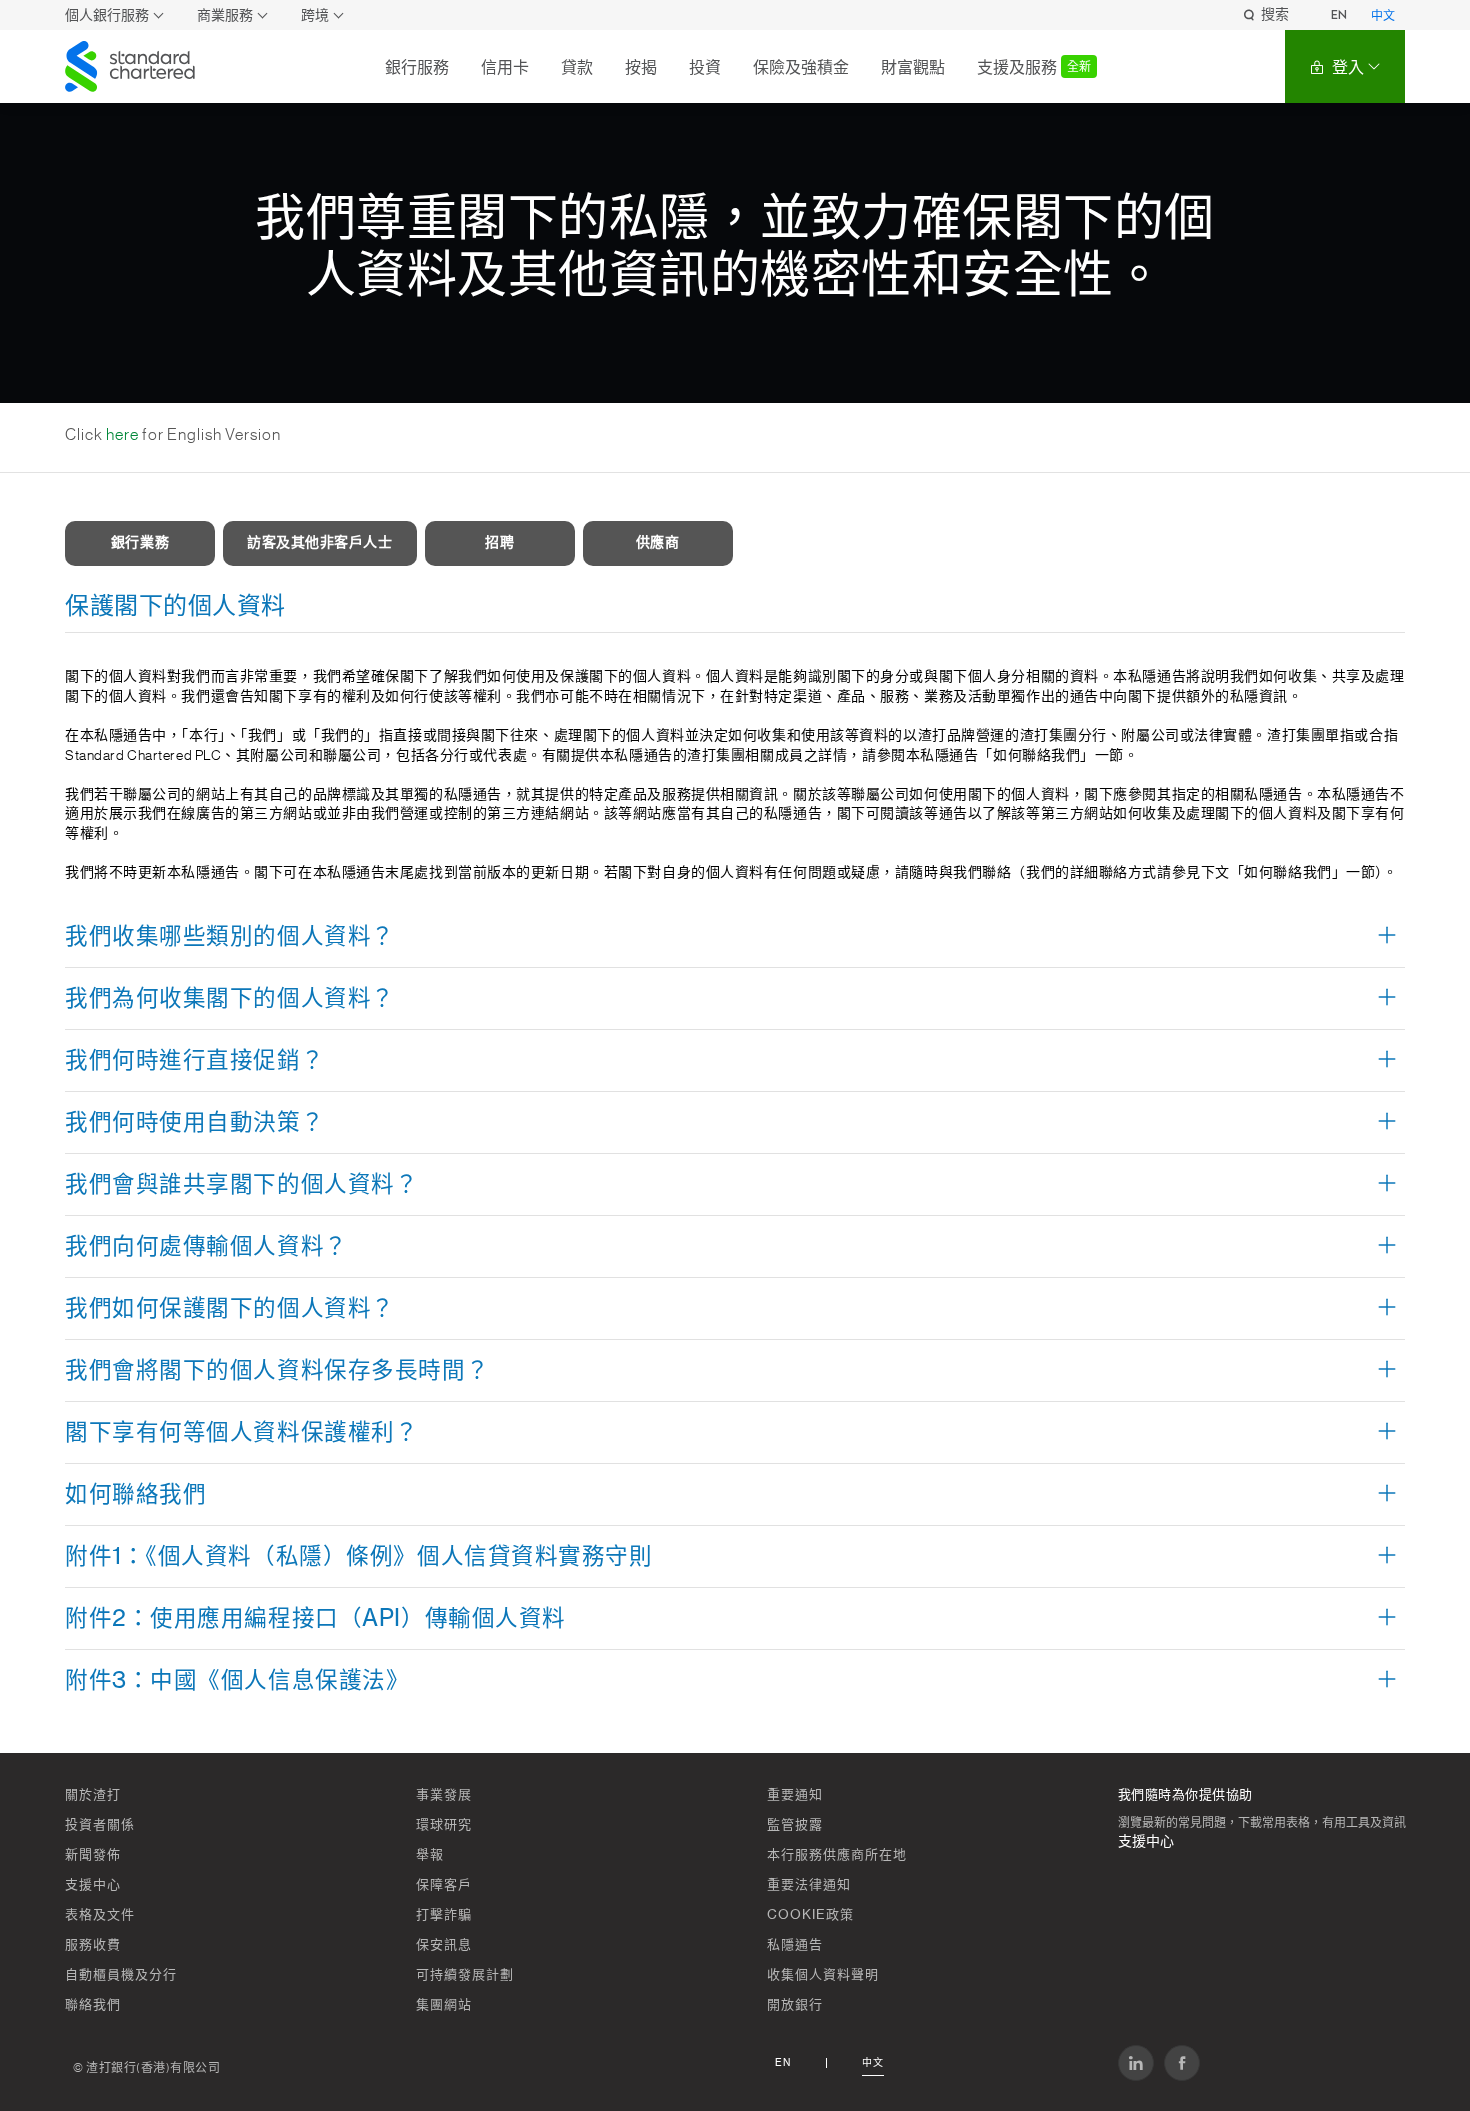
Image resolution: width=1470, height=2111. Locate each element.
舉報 (430, 1854)
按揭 (641, 67)
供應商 (658, 543)
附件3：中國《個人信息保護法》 (237, 1681)
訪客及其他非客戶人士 (320, 543)
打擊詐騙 (444, 1914)
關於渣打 (93, 1794)
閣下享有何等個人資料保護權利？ (241, 1433)
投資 (705, 67)
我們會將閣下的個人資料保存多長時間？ (277, 1371)
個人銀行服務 (107, 15)
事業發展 (444, 1794)
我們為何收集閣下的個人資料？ (230, 999)
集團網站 (444, 2004)
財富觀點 (913, 67)
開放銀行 (795, 2004)
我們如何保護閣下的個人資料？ (230, 1309)
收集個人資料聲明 (823, 1974)
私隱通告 (795, 1944)
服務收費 (93, 1944)
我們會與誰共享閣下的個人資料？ (241, 1185)
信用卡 (505, 67)
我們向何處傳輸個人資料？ (206, 1247)
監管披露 (795, 1824)
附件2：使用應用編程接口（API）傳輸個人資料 (315, 1619)
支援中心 (93, 1884)
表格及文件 (100, 1914)
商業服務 (225, 15)
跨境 (315, 15)
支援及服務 (1034, 67)
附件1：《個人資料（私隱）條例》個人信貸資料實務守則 (359, 1557)
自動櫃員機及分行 (121, 1974)
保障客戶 (444, 1884)
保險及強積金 (801, 67)
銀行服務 (417, 67)
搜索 (1275, 14)
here (122, 435)
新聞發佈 (93, 1854)
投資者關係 (100, 1824)
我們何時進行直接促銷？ (194, 1061)
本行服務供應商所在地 (837, 1854)
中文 (1383, 16)
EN (1339, 15)
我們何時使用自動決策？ (194, 1123)
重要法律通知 (809, 1884)
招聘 (499, 543)
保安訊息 (444, 1944)
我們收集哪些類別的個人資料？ (230, 937)
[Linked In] (1136, 2063)
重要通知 (795, 1794)
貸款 (577, 67)
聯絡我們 (93, 2004)
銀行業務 (140, 543)
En (783, 2063)
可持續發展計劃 (465, 1974)
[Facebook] (1182, 2063)
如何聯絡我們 (135, 1495)
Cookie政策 (810, 1914)
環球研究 (444, 1824)
